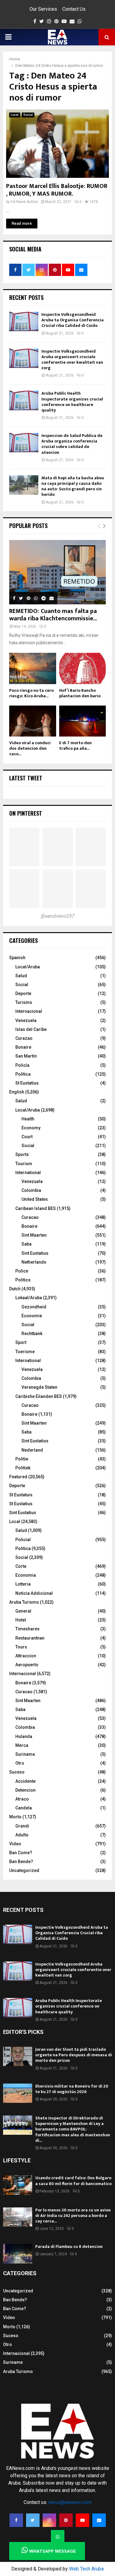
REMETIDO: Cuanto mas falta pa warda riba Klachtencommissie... (53, 615)
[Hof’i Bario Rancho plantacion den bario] (83, 668)
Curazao (24, 1038)
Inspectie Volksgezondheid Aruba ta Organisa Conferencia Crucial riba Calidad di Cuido (73, 320)
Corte (21, 1566)
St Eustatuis (21, 1495)
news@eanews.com (70, 2502)
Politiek (23, 1468)
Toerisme (25, 1352)
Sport (21, 1342)
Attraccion (26, 1656)
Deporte (23, 993)
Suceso (17, 1772)
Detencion (25, 1790)
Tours (21, 1647)
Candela (24, 1808)
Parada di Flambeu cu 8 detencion (69, 2247)
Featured (18, 1477)
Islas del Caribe (31, 1029)
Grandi (22, 1826)
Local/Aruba (28, 967)
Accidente (25, 1781)
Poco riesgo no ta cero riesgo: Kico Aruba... (31, 693)
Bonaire (23, 1047)
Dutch (15, 1289)
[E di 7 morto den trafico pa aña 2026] (83, 721)
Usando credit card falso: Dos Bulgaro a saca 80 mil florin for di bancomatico (73, 2181)
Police (22, 1271)
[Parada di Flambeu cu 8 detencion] (18, 2254)
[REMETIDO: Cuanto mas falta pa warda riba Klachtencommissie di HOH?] (57, 572)
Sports (22, 1154)
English (17, 1092)
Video (15, 1844)
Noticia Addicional (34, 1593)
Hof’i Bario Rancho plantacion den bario (80, 693)
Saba (27, 1244)
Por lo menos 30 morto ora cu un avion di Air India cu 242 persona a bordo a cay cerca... (73, 2216)
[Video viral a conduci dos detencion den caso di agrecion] (33, 721)
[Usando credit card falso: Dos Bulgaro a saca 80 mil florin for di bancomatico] (18, 2185)
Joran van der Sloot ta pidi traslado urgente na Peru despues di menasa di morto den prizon (74, 2055)
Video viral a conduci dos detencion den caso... (30, 748)
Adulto (22, 1835)
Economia (26, 1575)
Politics (23, 1280)
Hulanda (24, 1736)
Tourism (24, 1164)
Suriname (25, 1754)
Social (28, 115)
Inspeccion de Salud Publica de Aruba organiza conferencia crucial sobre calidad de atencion (72, 444)
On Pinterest (26, 813)
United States (35, 1199)
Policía (22, 1065)
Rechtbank (32, 1334)
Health (28, 1119)
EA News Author (24, 202)
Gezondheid (34, 1307)
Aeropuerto (27, 1665)
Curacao (30, 1217)
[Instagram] (49, 2520)
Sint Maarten (34, 1235)
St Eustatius (27, 1083)
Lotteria (23, 1584)
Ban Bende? (21, 1862)
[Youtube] (82, 2520)
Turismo (24, 1002)
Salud (21, 976)
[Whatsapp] (58, 2537)
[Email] (99, 2520)
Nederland (32, 1450)
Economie (32, 1316)
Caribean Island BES (36, 1208)
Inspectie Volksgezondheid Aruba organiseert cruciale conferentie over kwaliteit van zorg (72, 360)
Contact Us (74, 9)
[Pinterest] (66, 2520)
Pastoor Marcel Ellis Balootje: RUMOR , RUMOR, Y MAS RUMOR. (57, 190)
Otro (20, 1763)
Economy (31, 1128)
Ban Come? (21, 1853)
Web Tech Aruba (86, 2569)
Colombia (31, 1190)
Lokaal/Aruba (29, 1298)
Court (27, 1137)
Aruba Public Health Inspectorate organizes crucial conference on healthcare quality (72, 402)
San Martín (26, 1056)
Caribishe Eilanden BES (39, 1396)
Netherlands (34, 1262)
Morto (15, 1817)
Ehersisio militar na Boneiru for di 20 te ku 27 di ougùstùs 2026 (72, 2089)
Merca (22, 1745)
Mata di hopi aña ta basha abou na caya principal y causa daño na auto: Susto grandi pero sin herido (73, 486)
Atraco (22, 1799)
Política (23, 1074)
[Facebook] (16, 2520)
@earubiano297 (58, 916)
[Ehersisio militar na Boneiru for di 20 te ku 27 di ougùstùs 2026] (18, 2093)
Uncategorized (24, 1870)
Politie (22, 1459)
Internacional (29, 1011)
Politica (23, 1548)
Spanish (17, 958)
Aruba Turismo (24, 1602)
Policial (23, 1540)
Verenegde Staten (39, 1387)
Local (15, 115)
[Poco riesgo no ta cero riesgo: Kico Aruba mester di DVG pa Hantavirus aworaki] (33, 668)
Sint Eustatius (35, 1253)
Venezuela (26, 1020)
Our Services (43, 9)
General (23, 1611)
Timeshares (27, 1629)
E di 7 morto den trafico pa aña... (75, 746)
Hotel (21, 1620)
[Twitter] (33, 2520)
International (28, 1173)
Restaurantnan (30, 1638)
